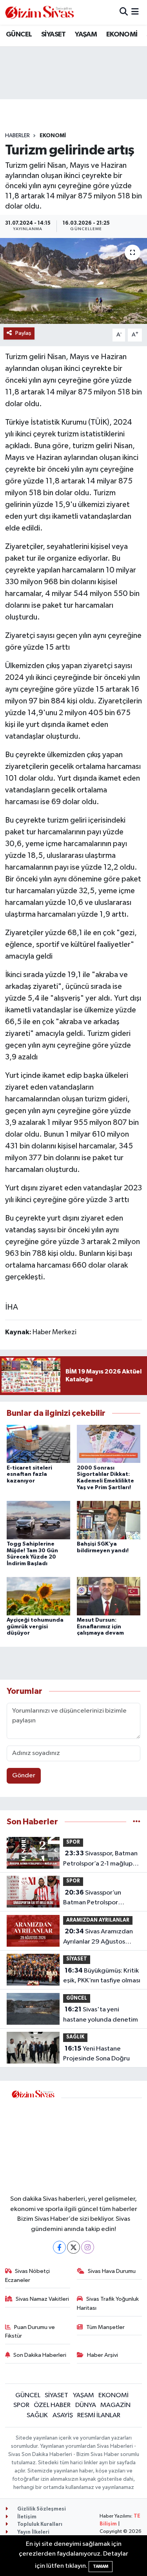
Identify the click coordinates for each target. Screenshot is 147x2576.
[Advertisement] (102, 2141)
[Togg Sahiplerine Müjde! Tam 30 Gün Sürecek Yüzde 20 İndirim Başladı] (38, 1520)
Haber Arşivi (103, 2355)
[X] (73, 2247)
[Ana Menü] (135, 12)
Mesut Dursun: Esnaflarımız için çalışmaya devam (100, 1627)
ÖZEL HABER (52, 2405)
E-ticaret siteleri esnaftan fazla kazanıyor (29, 1475)
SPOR (73, 1842)
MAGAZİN (115, 2405)
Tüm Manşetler (105, 2327)
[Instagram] (88, 2247)
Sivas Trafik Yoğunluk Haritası (108, 2303)
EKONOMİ (122, 35)
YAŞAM (86, 35)
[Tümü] (137, 1822)
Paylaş (23, 333)
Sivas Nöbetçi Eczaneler (28, 2275)
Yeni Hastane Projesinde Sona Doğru (96, 2054)
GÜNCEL (19, 35)
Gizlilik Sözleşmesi (41, 2509)
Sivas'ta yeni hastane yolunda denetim (101, 2015)
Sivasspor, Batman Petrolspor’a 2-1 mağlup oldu (100, 1859)
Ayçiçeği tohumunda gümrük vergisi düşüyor (35, 1627)
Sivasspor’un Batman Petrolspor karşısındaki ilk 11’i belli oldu (96, 1898)
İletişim (26, 2517)
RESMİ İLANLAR (99, 2415)
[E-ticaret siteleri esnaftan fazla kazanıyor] (38, 1444)
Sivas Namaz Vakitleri (42, 2299)
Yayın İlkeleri (33, 2532)
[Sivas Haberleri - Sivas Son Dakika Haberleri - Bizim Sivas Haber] (40, 12)
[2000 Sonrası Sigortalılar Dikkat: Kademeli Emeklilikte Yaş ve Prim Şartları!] (109, 1444)
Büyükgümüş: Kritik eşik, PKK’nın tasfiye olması (102, 1976)
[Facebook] (59, 2247)
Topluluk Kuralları (39, 2524)
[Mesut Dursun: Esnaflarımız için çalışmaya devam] (109, 1596)
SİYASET (54, 35)
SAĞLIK (75, 2037)
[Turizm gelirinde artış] (73, 281)
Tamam (101, 2566)
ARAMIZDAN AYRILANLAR (98, 1920)
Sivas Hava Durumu (112, 2271)
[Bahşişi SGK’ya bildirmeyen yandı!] (109, 1520)
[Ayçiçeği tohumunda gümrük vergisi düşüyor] (38, 1596)
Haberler (17, 136)
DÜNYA (86, 2405)
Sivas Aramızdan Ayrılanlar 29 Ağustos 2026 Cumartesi (98, 1937)
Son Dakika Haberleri (40, 2355)
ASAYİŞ (63, 2415)
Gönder (24, 1776)
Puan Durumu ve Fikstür (30, 2332)
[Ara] (124, 12)
